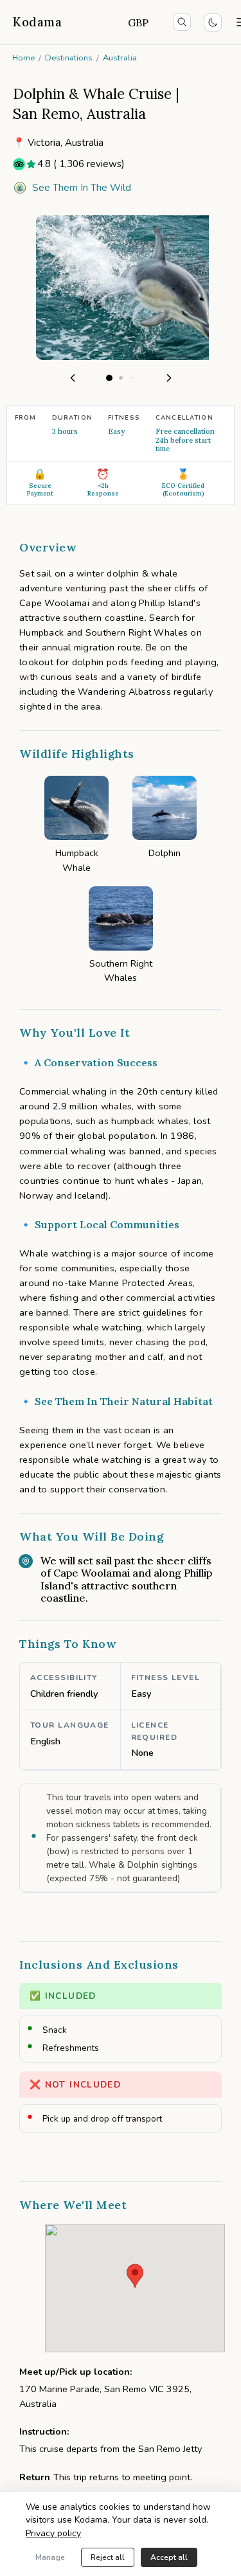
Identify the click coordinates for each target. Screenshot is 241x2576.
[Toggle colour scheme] (213, 22)
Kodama (37, 22)
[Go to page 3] (132, 378)
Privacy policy (53, 2533)
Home (23, 58)
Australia (120, 58)
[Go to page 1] (109, 378)
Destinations (69, 58)
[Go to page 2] (121, 378)
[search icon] (182, 22)
